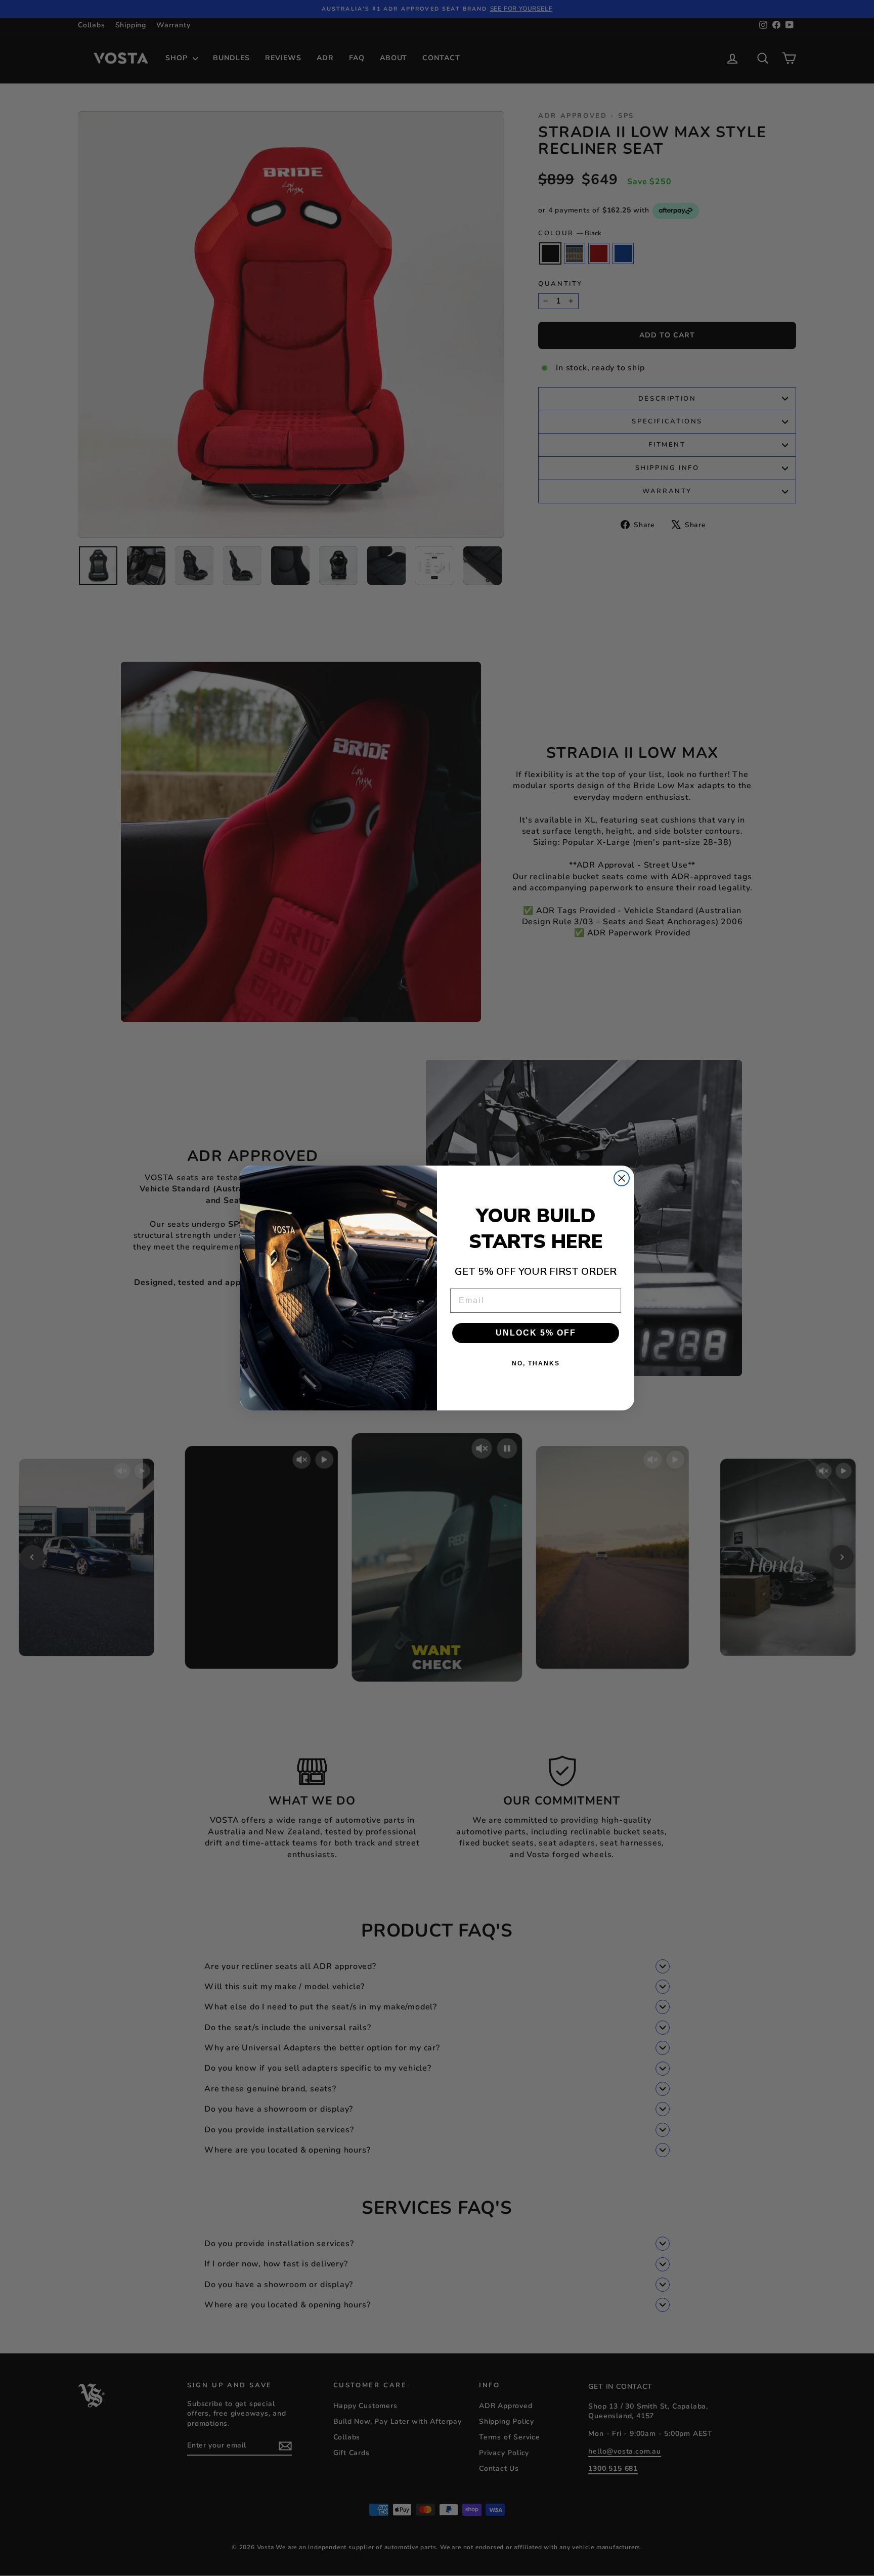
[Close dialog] (622, 1178)
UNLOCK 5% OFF (536, 1333)
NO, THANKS (536, 1363)
